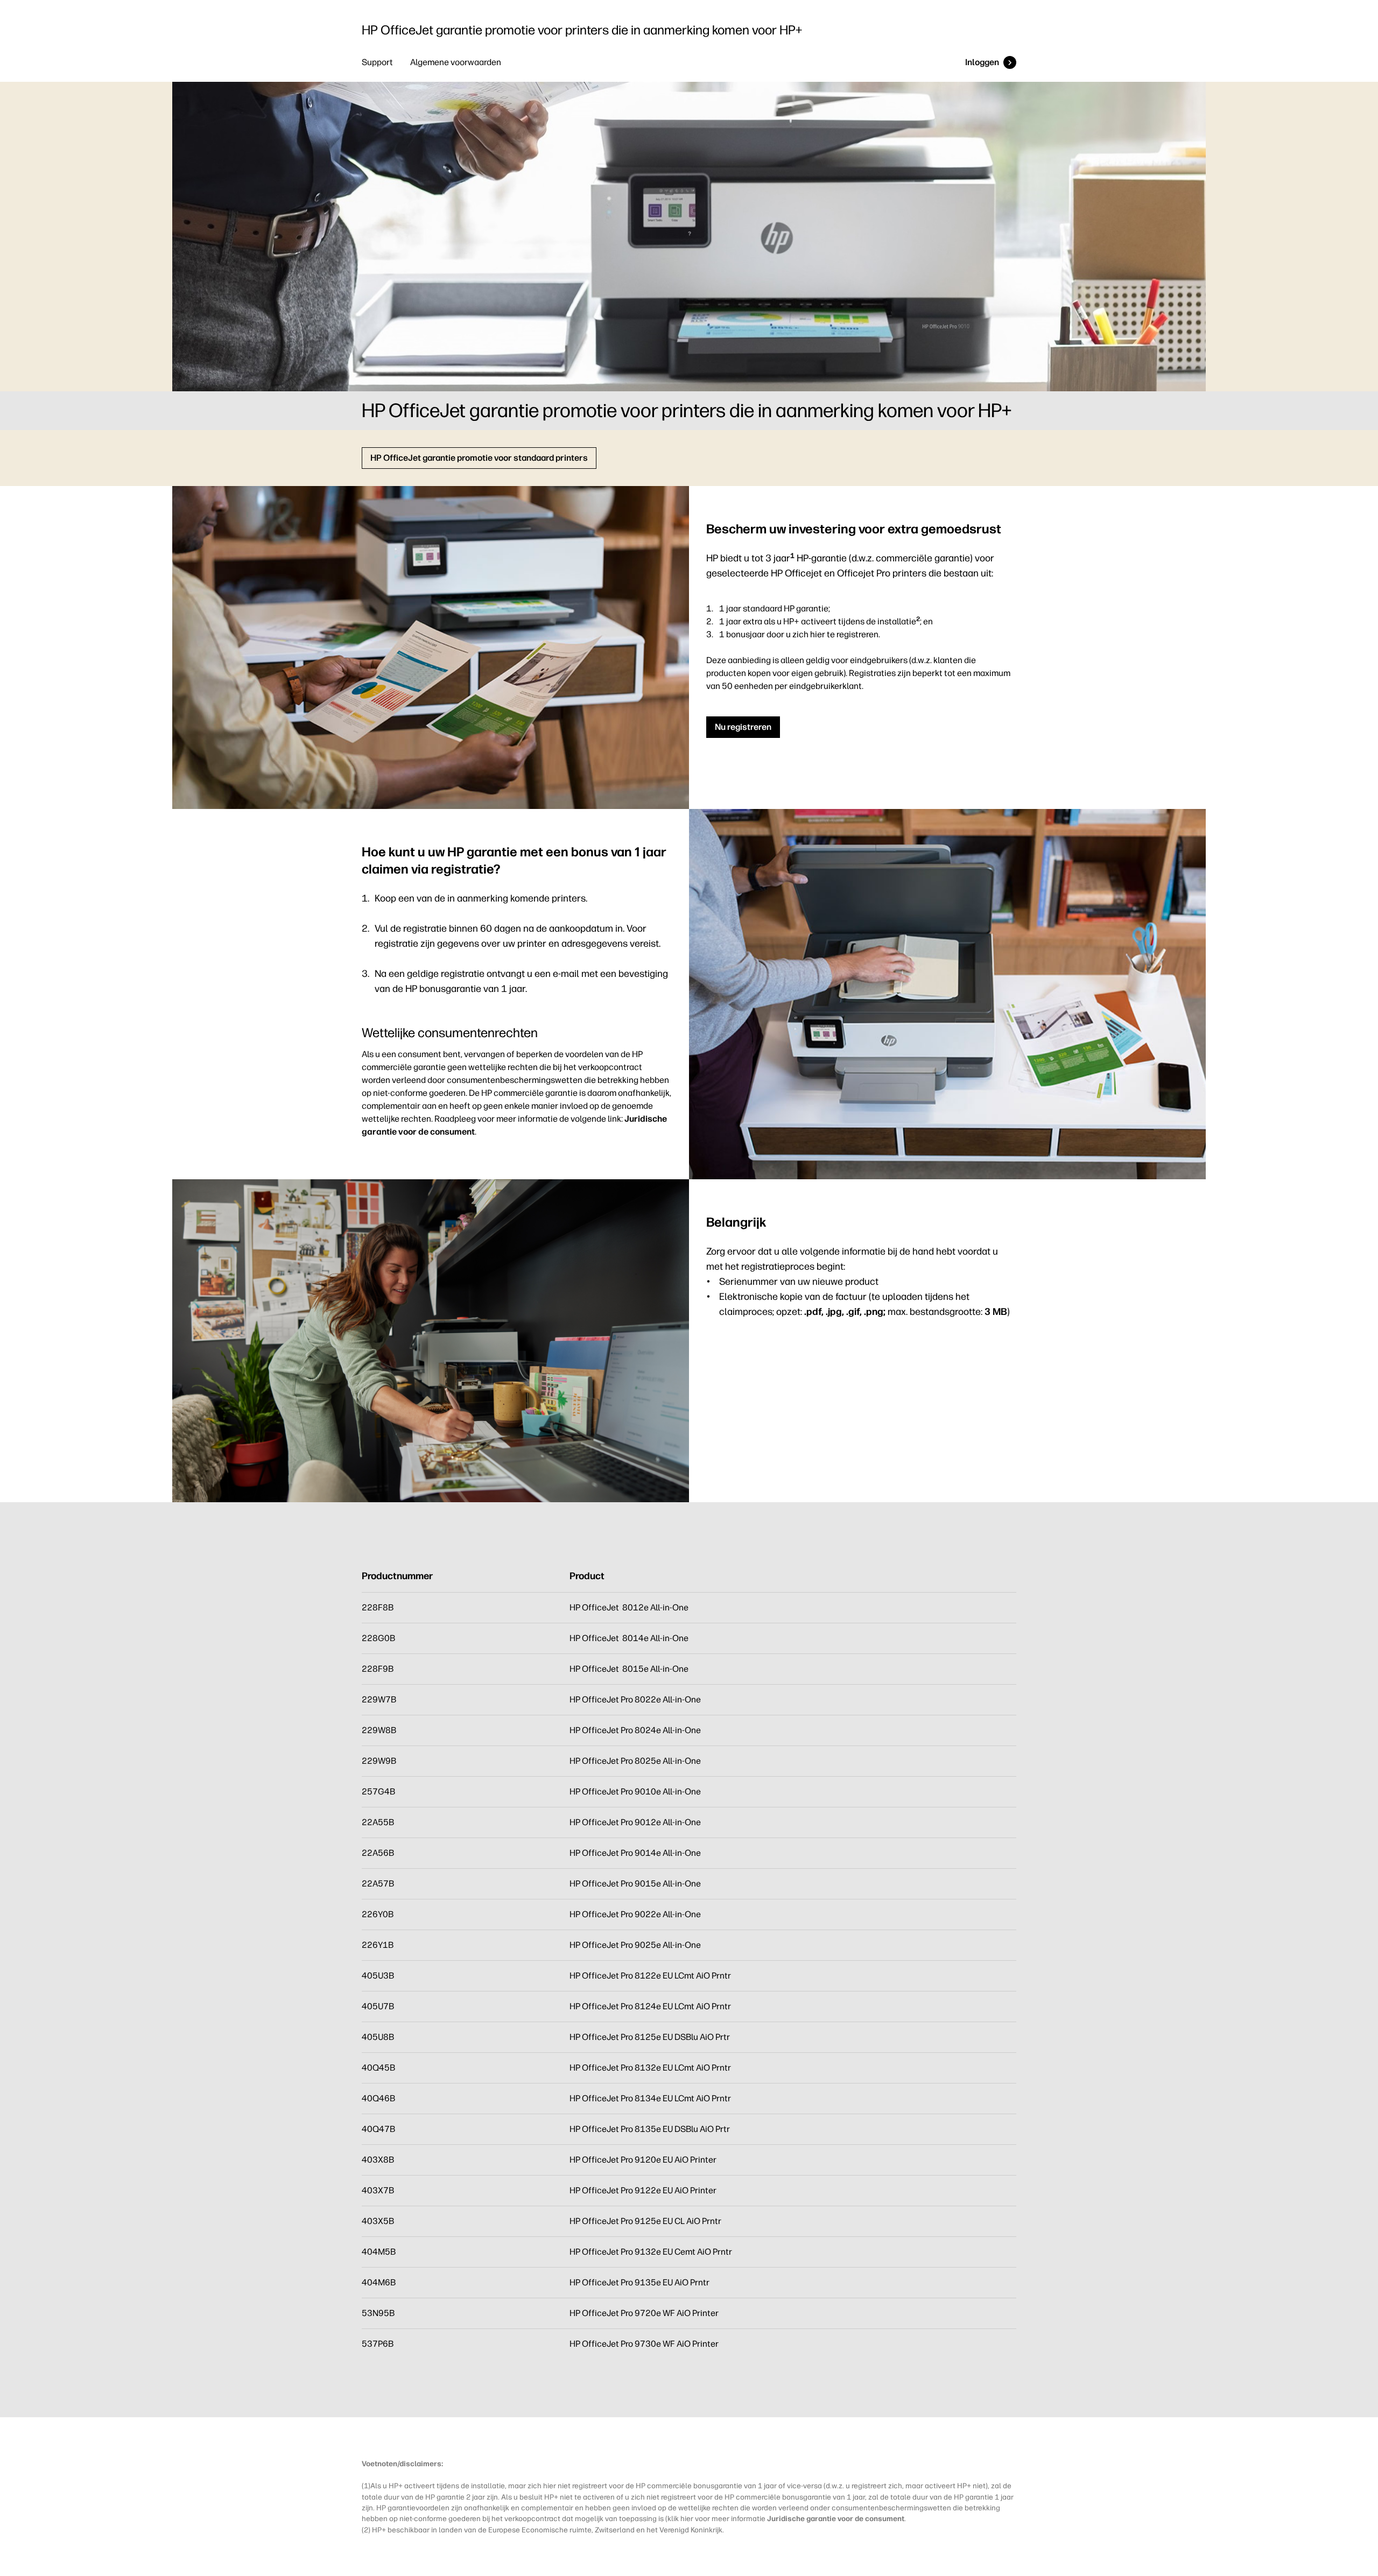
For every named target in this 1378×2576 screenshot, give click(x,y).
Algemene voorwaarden (456, 62)
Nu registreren (743, 727)
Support (377, 62)
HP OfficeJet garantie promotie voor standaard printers (479, 458)
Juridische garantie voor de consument (836, 2518)
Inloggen (982, 62)
